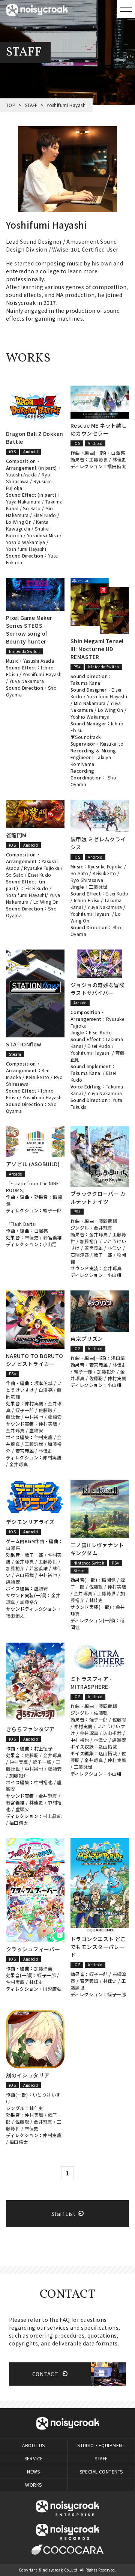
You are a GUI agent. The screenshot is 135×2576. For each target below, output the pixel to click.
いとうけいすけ (34, 1386)
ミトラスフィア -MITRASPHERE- (91, 1683)
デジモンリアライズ (30, 1522)
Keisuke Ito (112, 744)
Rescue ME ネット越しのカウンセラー (99, 429)
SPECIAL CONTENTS (101, 2471)
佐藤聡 (46, 1410)
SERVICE (34, 2458)
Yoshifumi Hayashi (26, 549)
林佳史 (119, 459)
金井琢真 (103, 1228)
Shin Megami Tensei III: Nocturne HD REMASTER (97, 649)
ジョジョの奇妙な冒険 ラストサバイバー (97, 989)
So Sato (32, 508)
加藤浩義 (43, 1968)
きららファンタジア (30, 1729)
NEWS (34, 2471)
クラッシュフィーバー (33, 1949)
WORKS (33, 2485)
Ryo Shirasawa (28, 478)
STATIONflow (24, 1044)
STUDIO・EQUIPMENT (101, 2445)
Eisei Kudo (45, 515)
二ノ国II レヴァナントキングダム (97, 1549)
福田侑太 (117, 466)
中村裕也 (34, 1417)
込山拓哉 (25, 1575)
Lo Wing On (19, 522)
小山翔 (50, 1244)
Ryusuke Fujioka (42, 868)
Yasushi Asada (21, 474)
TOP (11, 105)
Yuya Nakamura (23, 501)
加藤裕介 (89, 1241)
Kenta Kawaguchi (27, 525)
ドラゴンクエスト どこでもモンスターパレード (98, 1947)
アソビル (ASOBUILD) (33, 1164)
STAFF (31, 105)
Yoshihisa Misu (43, 535)
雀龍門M (16, 835)
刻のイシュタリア (28, 2075)
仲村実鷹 (34, 1403)
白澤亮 (118, 453)
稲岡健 (109, 1580)
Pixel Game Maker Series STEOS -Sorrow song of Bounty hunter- (29, 629)
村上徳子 (43, 1748)
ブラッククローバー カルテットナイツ (98, 1198)
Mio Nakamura (90, 703)
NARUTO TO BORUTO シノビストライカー (35, 1360)
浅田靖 (118, 1358)
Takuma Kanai (86, 683)
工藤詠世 (99, 459)
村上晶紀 (52, 1816)
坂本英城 (43, 1383)
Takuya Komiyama (91, 760)
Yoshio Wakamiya (25, 542)
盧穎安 (55, 1417)
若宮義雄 (52, 1237)
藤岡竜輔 (108, 1221)
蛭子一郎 (52, 1210)
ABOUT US (33, 2445)
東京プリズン (87, 1338)
